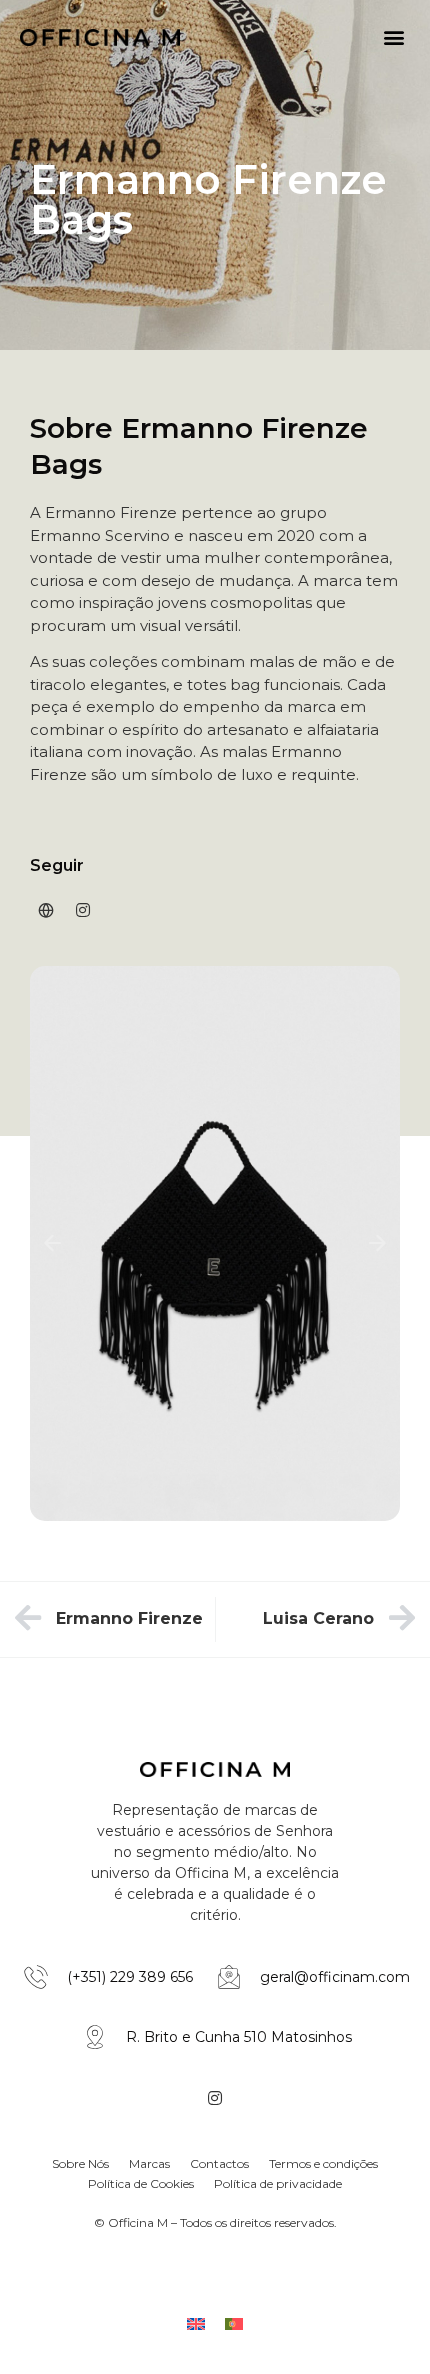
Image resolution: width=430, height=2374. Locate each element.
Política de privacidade (278, 2183)
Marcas (149, 2163)
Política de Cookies (141, 2183)
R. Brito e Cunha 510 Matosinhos (239, 2037)
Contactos (219, 2163)
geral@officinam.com (335, 1977)
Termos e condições (323, 2163)
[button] (393, 36)
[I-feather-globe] (46, 910)
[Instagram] (83, 910)
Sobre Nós (80, 2163)
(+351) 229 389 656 (130, 1977)
